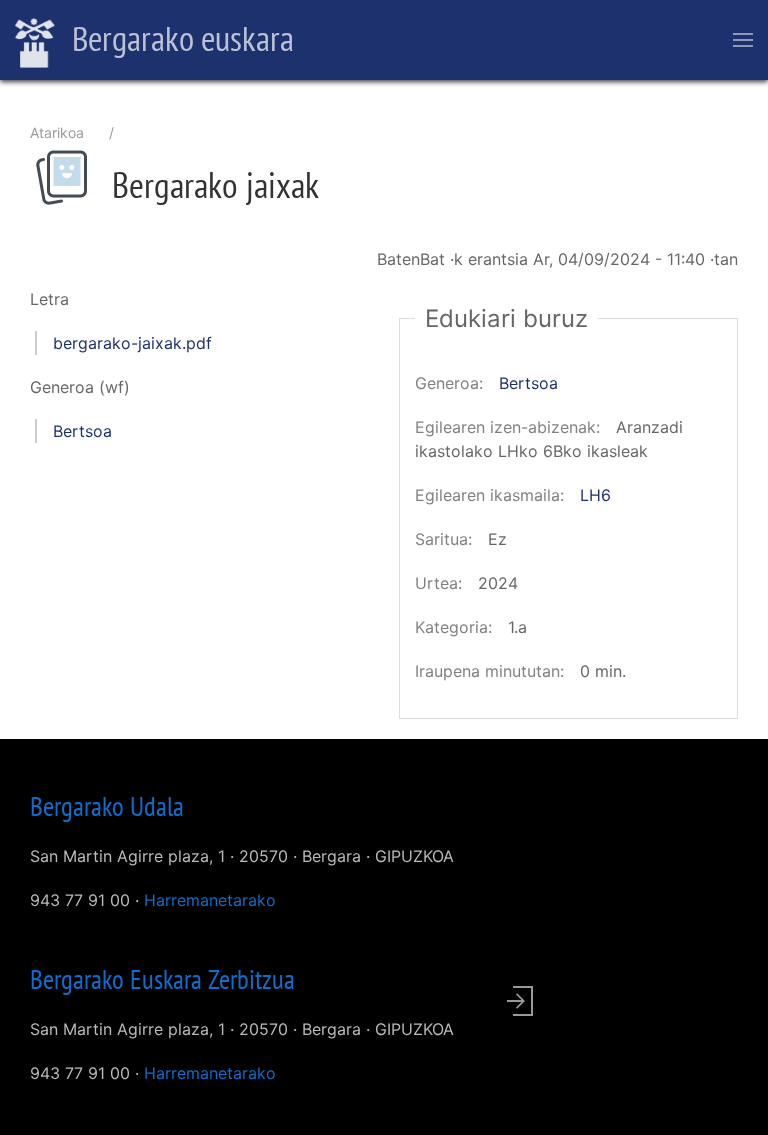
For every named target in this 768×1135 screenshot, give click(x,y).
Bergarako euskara (179, 38)
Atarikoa (57, 132)
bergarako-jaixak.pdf (132, 343)
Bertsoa (82, 431)
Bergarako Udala (107, 806)
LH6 (595, 495)
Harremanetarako (210, 900)
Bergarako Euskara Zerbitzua (162, 979)
